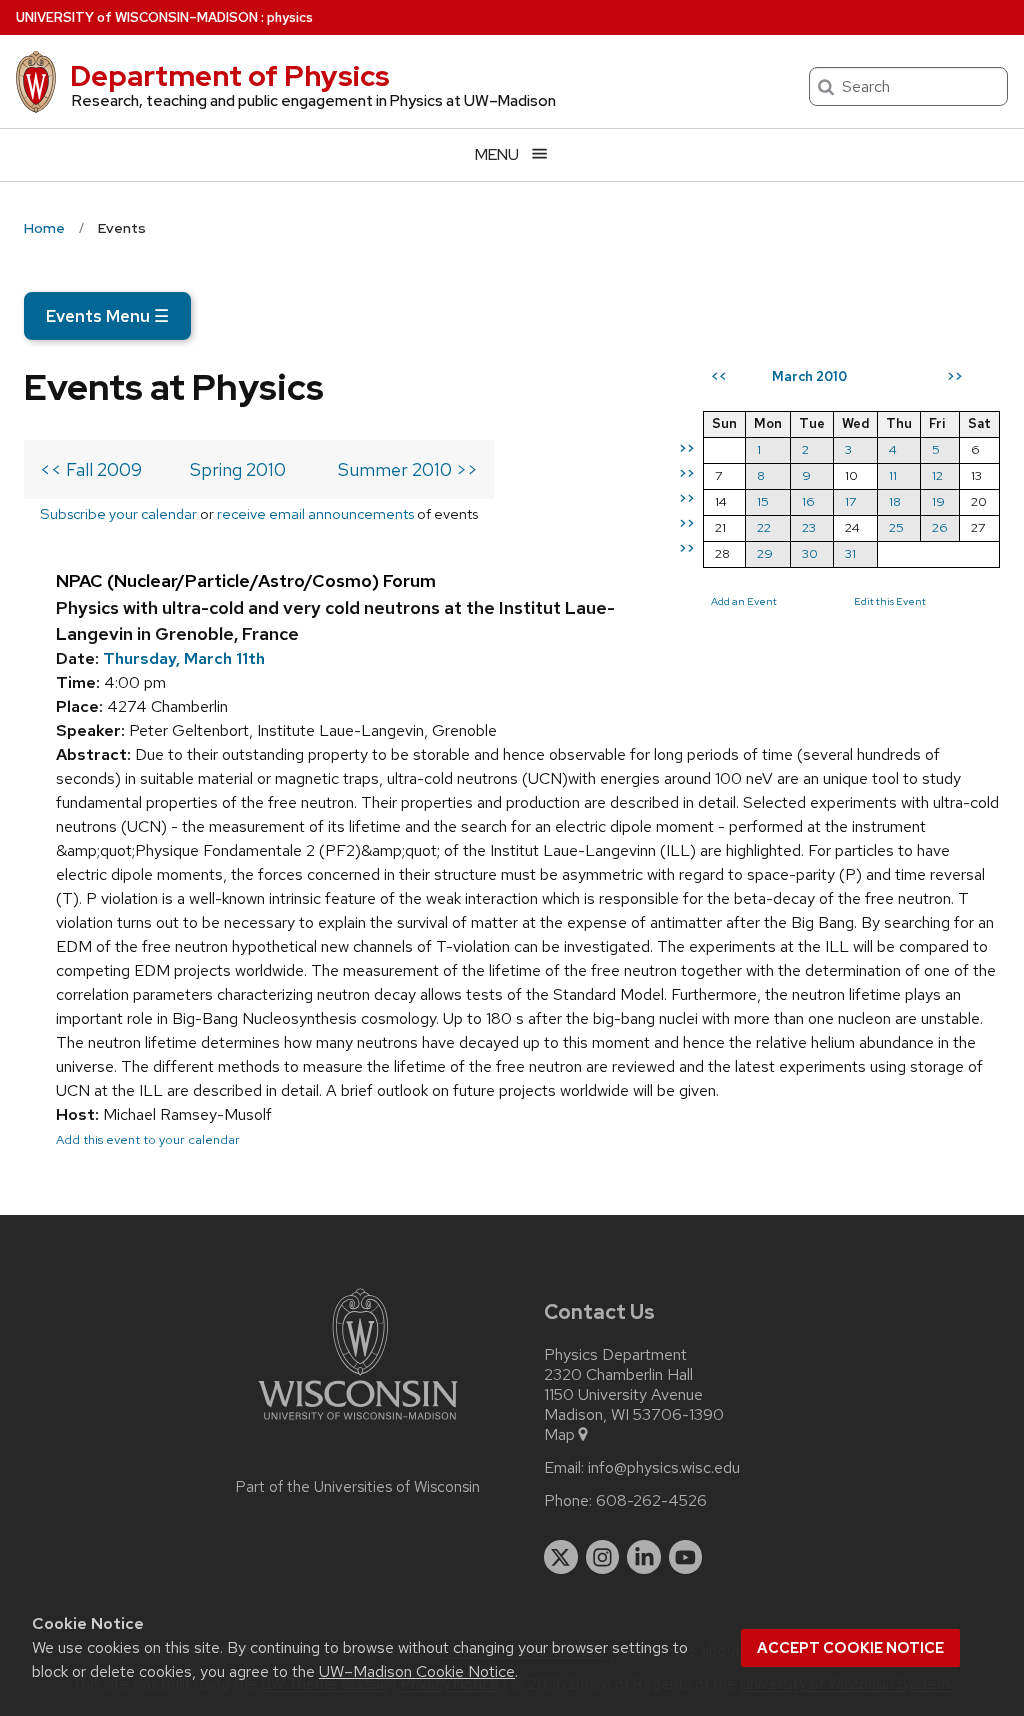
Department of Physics (230, 76)
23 (809, 527)
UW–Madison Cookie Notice (417, 1671)
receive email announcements (315, 513)
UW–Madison (137, 17)
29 (765, 553)
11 (893, 475)
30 (810, 553)
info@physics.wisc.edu (664, 1468)
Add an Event (744, 601)
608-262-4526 (651, 1501)
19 (938, 501)
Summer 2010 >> (408, 469)
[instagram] (603, 1557)
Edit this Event (890, 601)
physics (290, 17)
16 (808, 501)
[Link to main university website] (358, 1423)
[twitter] (561, 1557)
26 (940, 527)
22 (764, 527)
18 (895, 501)
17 (850, 501)
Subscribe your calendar (118, 513)
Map (559, 1435)
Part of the (358, 1487)
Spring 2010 (238, 469)
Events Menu (107, 316)
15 (763, 501)
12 (937, 475)
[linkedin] (644, 1557)
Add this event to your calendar (148, 1139)
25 (896, 527)
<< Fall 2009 (91, 469)
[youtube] (686, 1557)
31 (850, 553)
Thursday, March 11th (184, 658)
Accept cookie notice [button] (850, 1648)
